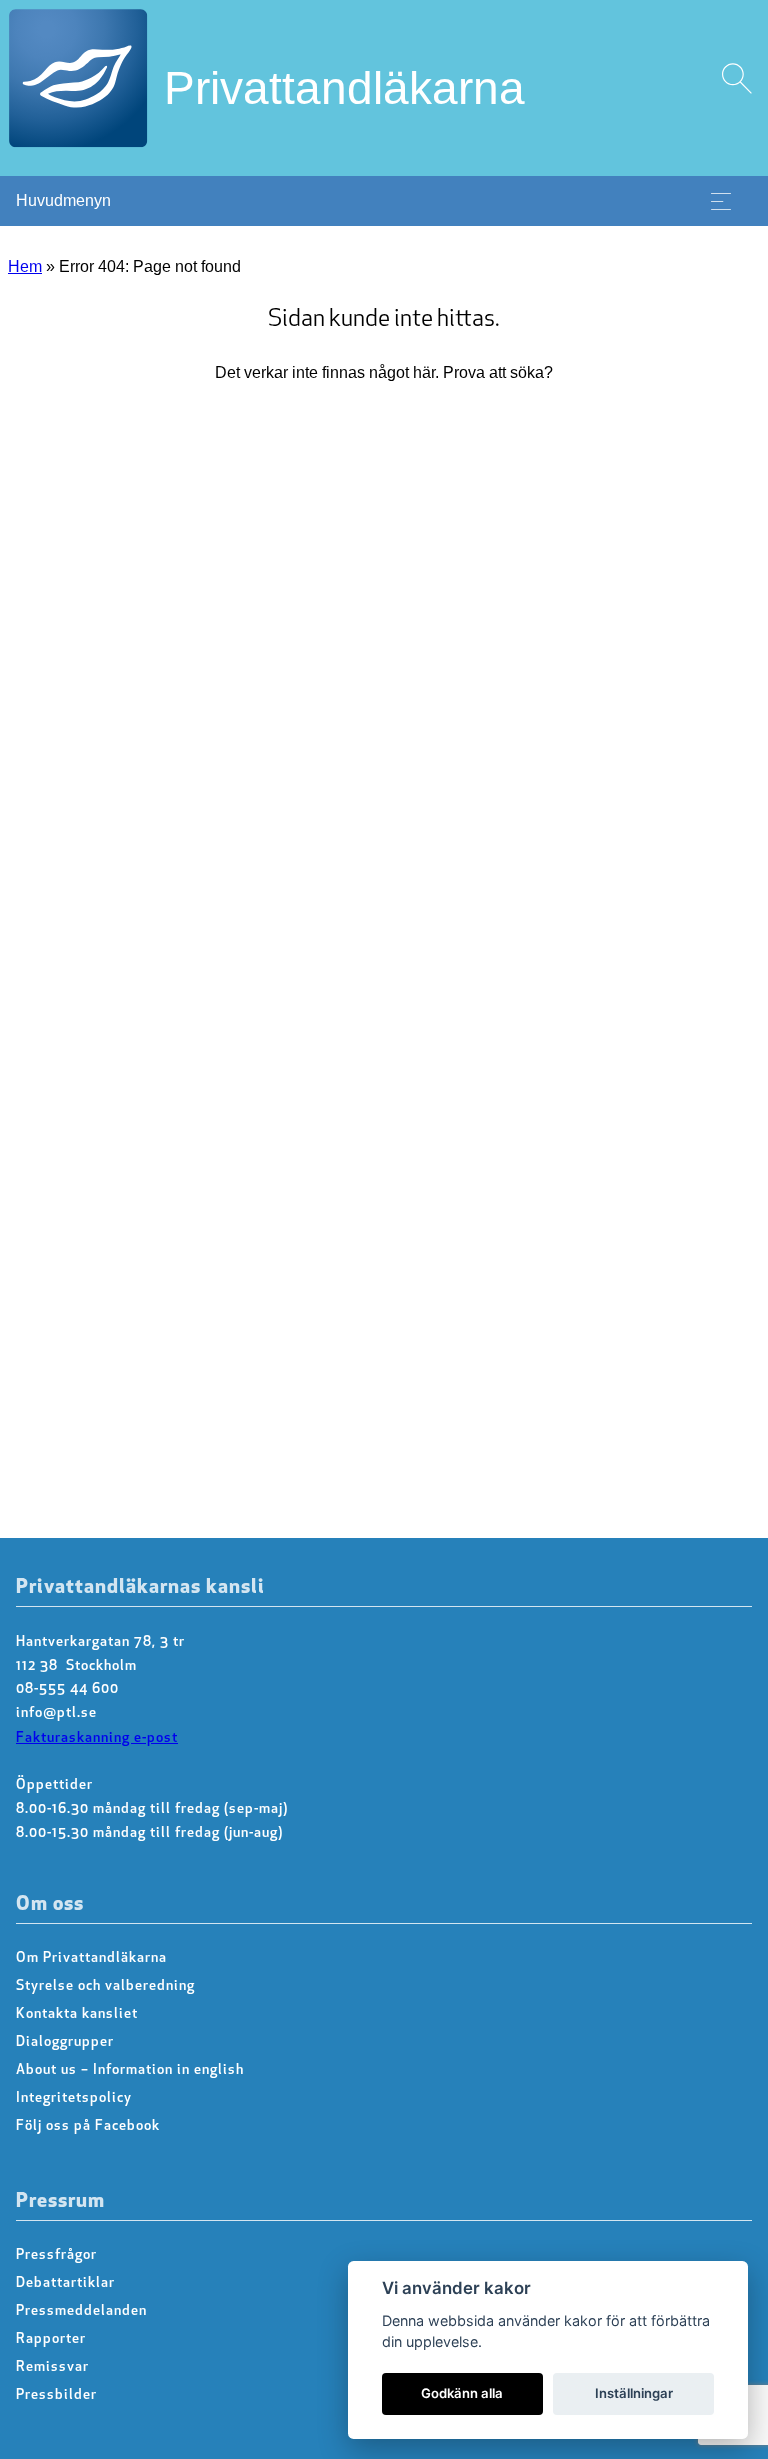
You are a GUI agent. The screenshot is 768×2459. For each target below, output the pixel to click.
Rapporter (51, 2339)
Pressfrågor (56, 2255)
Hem (25, 266)
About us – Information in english (130, 2070)
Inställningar (634, 2393)
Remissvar (52, 2367)
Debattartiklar (65, 2283)
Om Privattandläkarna (91, 1958)
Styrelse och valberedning (105, 1986)
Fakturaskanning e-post (97, 1738)
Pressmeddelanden (81, 2311)
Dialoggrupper (65, 2042)
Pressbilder (56, 2395)
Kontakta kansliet (77, 2014)
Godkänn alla (462, 2393)
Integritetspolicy (74, 2098)
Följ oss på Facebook (88, 2126)
